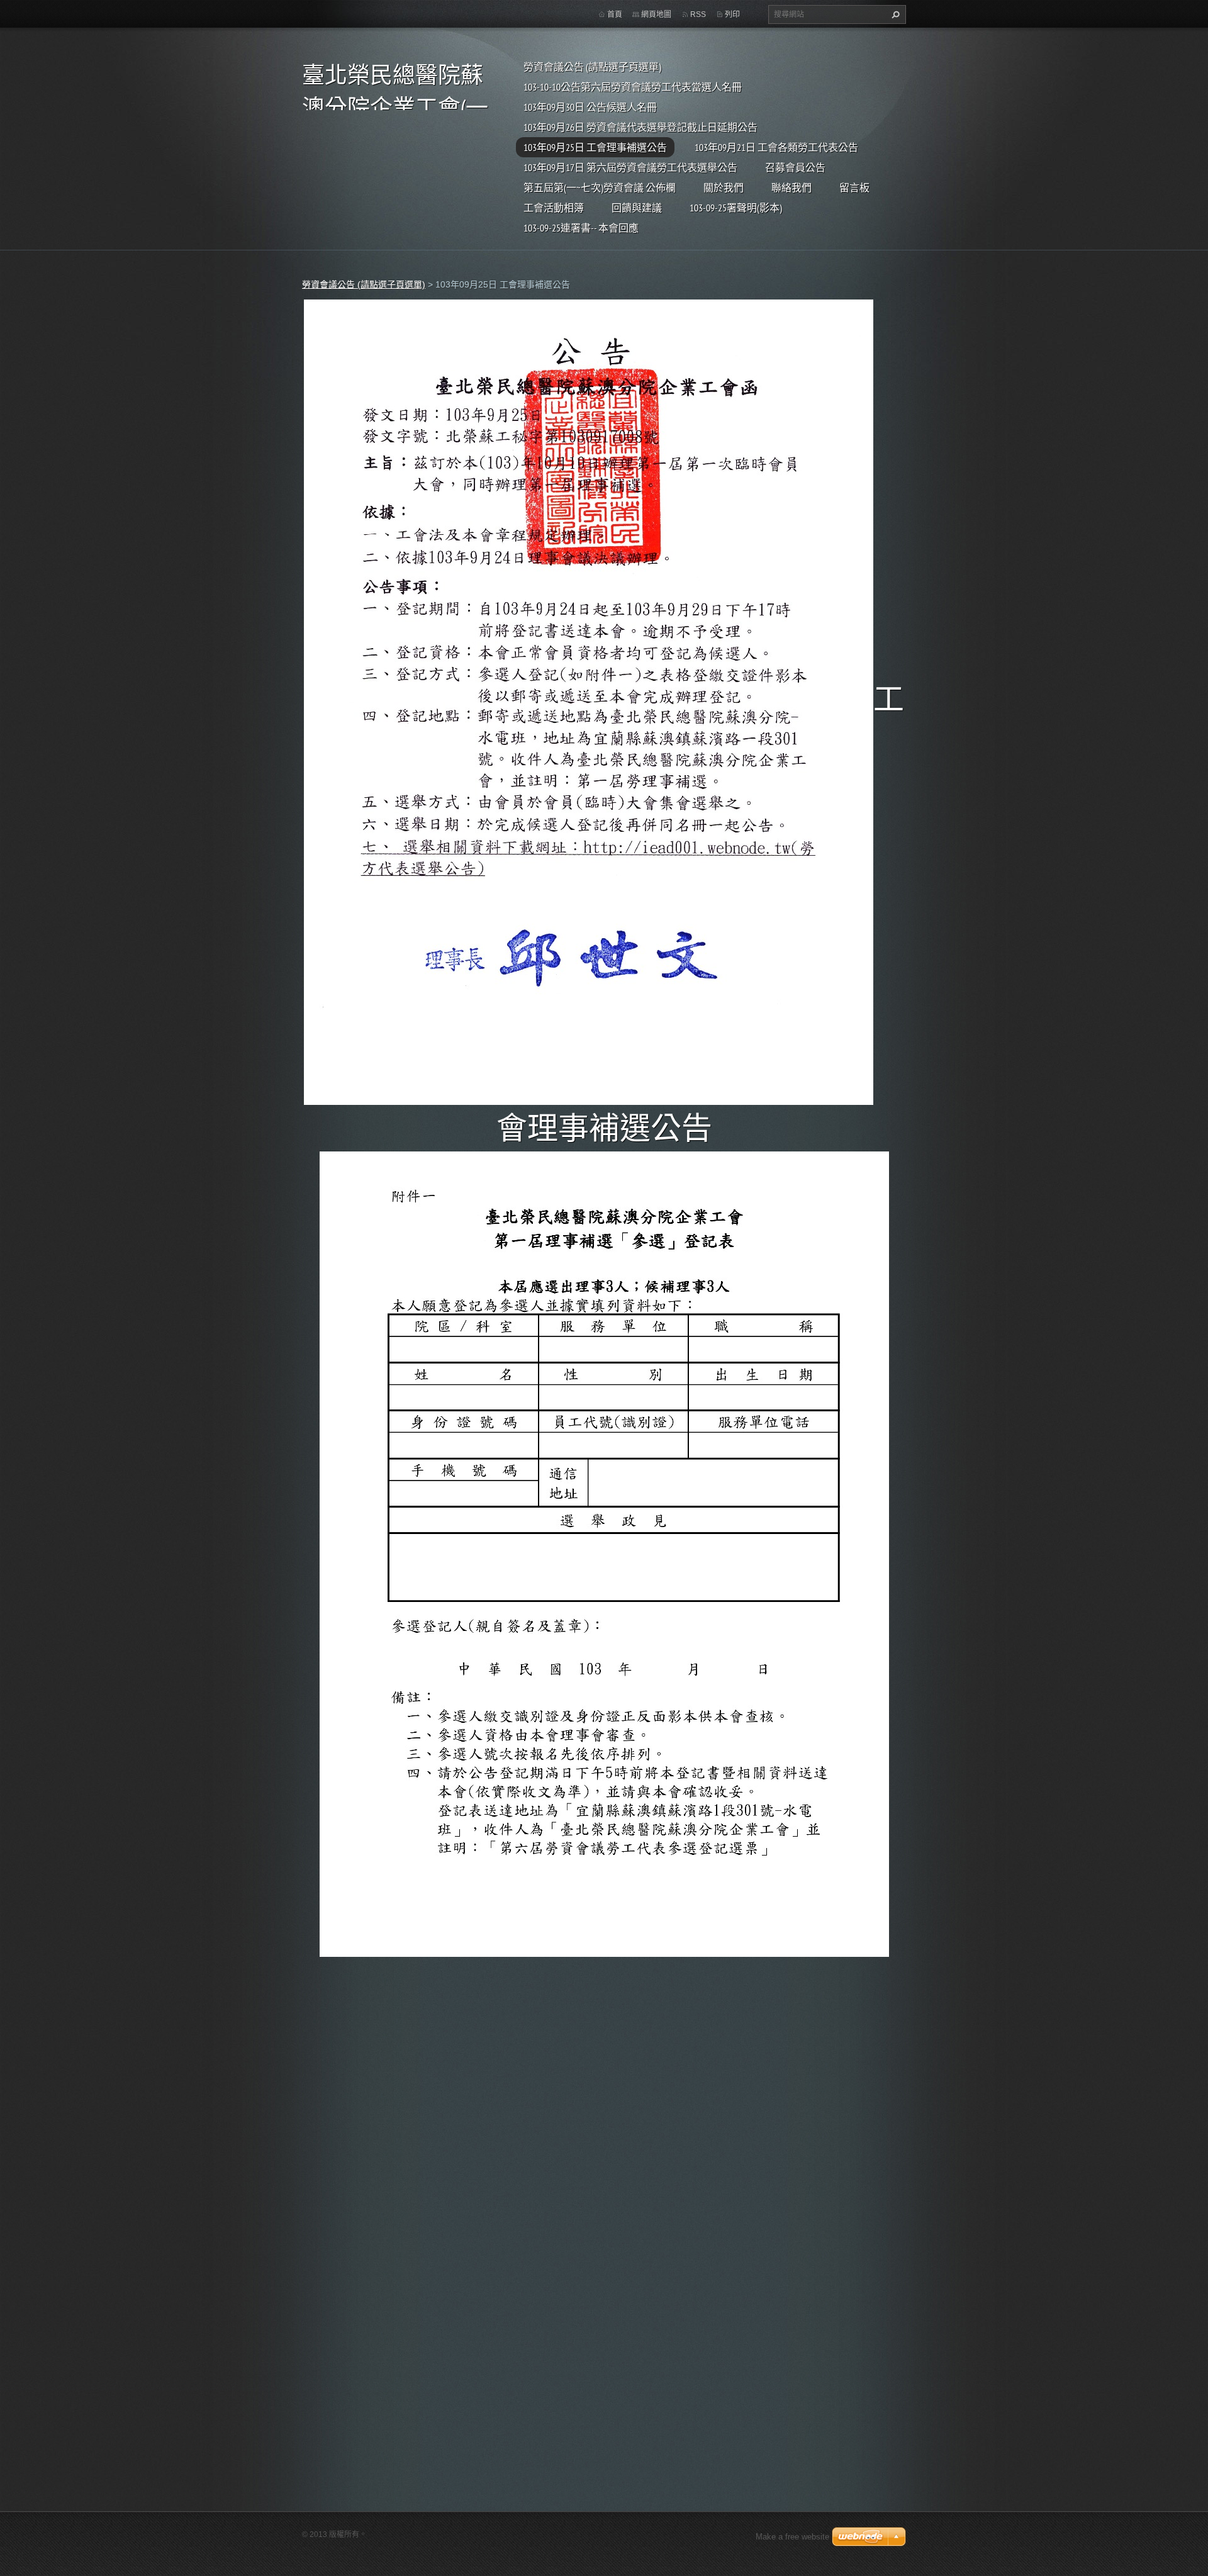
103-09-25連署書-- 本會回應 (581, 228)
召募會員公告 (795, 167)
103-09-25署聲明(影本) (736, 208)
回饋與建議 (637, 208)
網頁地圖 (656, 14)
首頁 (615, 14)
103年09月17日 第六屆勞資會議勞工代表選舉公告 (630, 167)
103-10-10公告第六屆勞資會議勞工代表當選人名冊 (633, 87)
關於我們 (724, 188)
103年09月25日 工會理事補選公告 (595, 147)
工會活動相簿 (554, 208)
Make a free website (792, 2537)
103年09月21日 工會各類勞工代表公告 (776, 147)
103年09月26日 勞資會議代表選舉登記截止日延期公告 (640, 127)
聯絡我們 (791, 188)
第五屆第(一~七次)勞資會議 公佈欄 (600, 188)
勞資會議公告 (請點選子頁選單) (592, 67)
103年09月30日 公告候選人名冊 (590, 107)
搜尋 (894, 14)
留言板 (854, 188)
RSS (698, 14)
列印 (732, 14)
